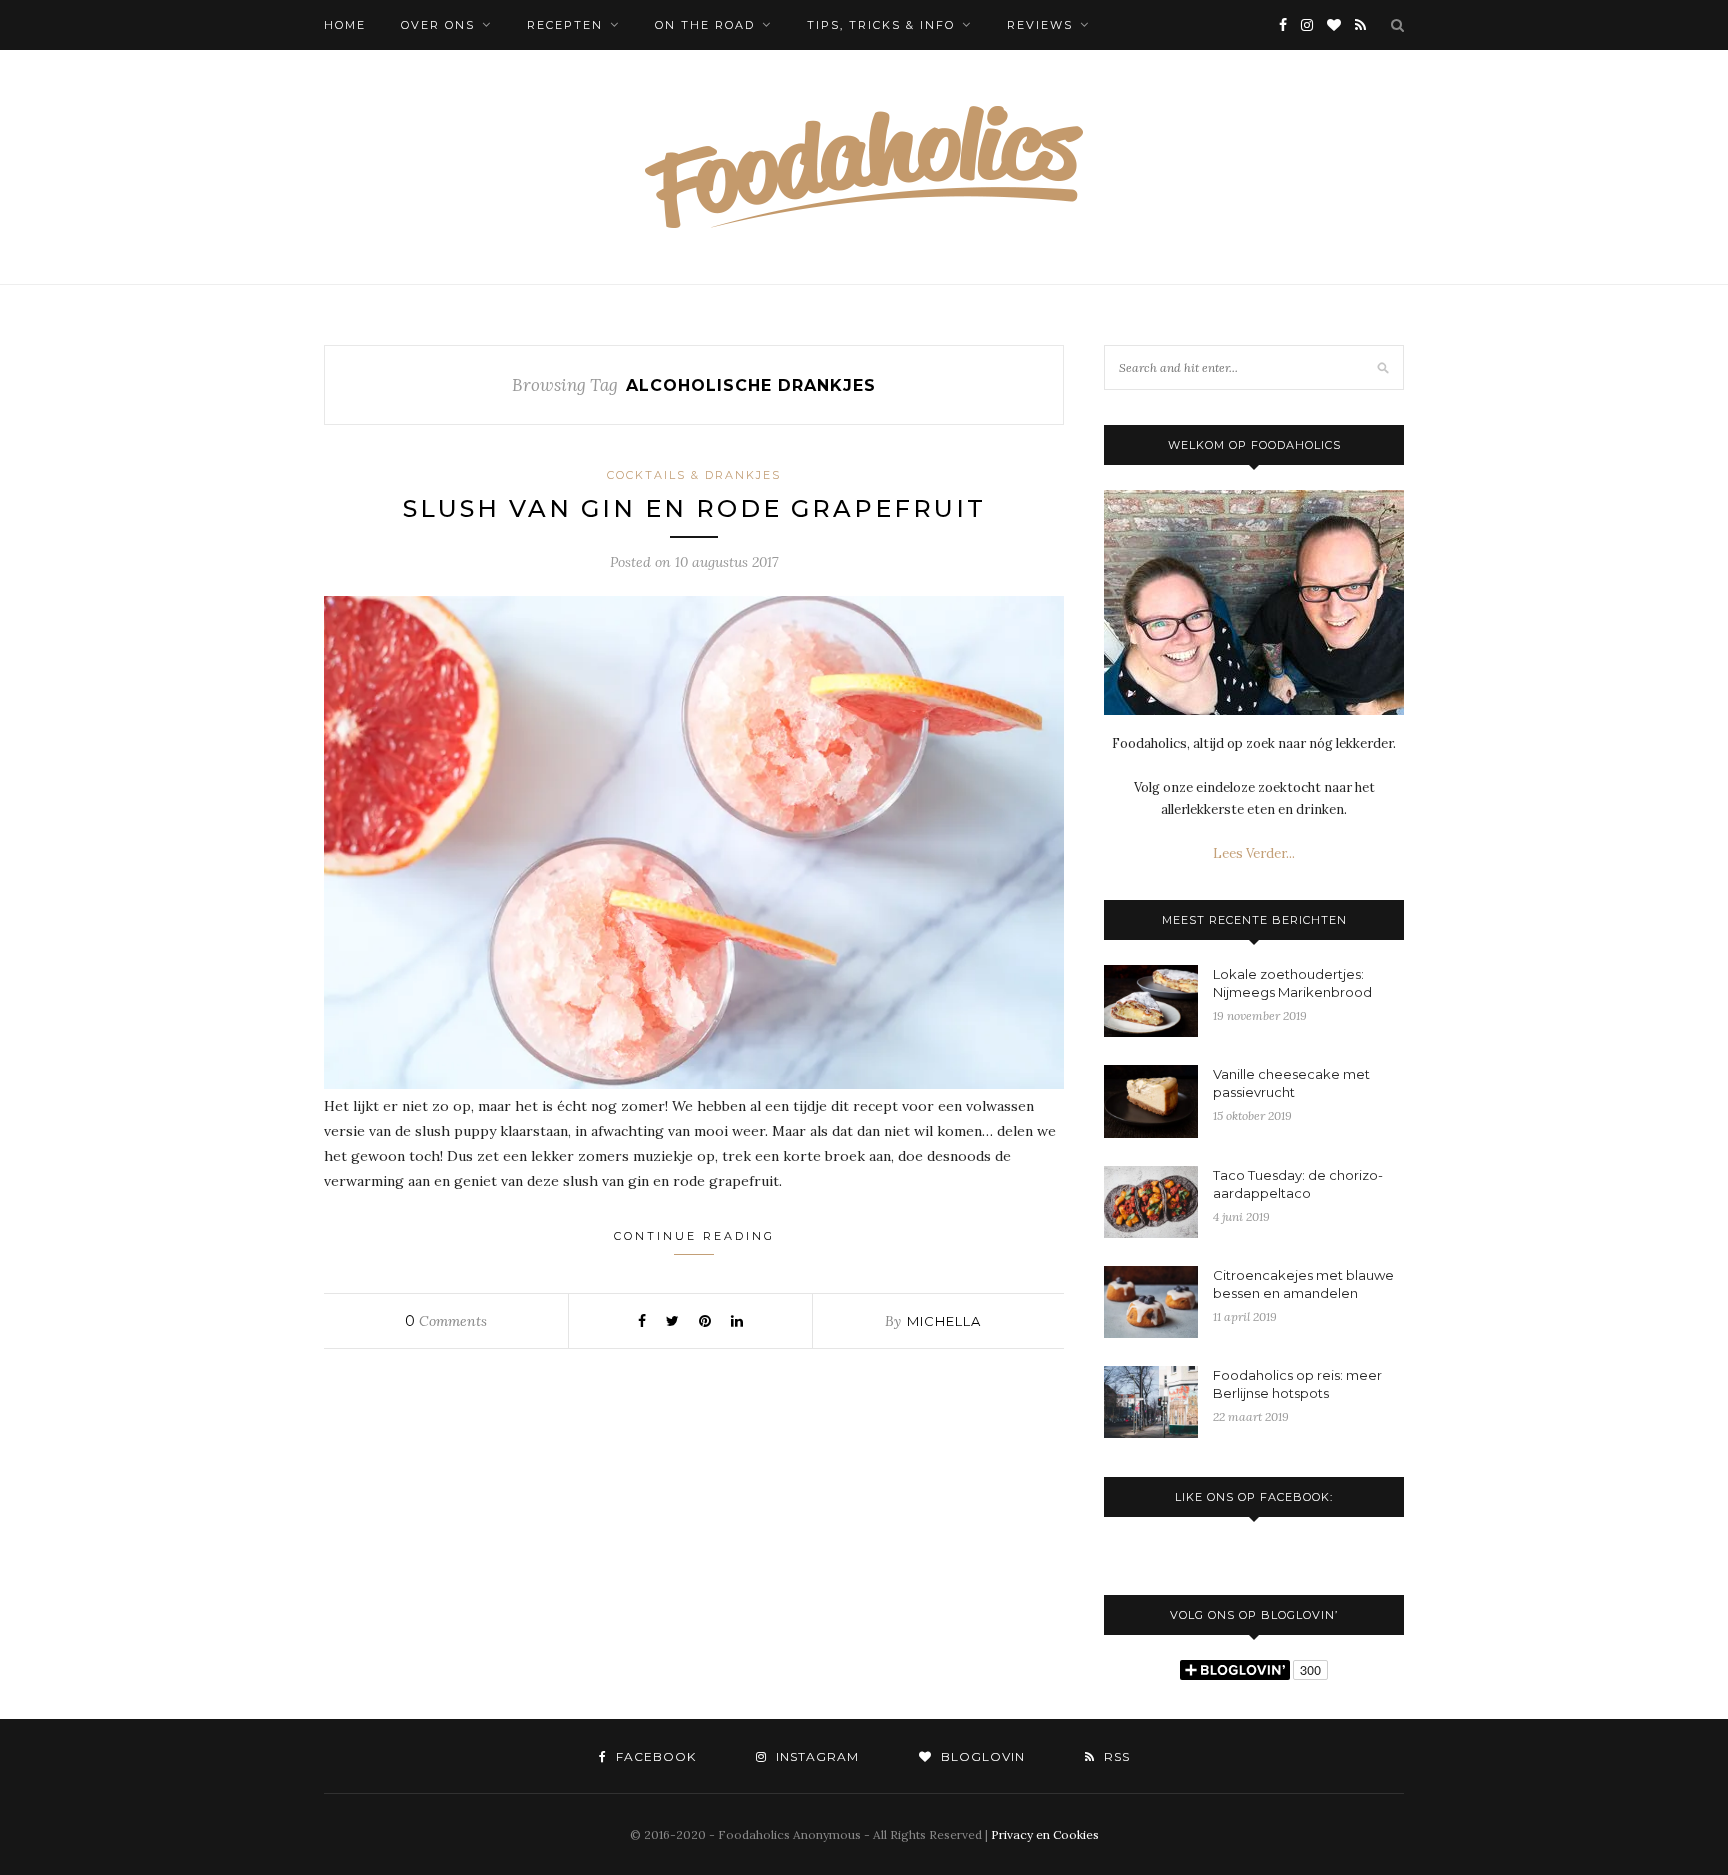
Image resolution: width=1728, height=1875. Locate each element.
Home (345, 25)
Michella (944, 1321)
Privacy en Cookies (1045, 1834)
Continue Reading (694, 1236)
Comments (446, 1321)
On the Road (705, 25)
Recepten (565, 25)
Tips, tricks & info (881, 25)
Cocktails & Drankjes (694, 475)
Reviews (1040, 25)
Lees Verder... (1254, 853)
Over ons (438, 25)
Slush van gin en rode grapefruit (694, 508)
